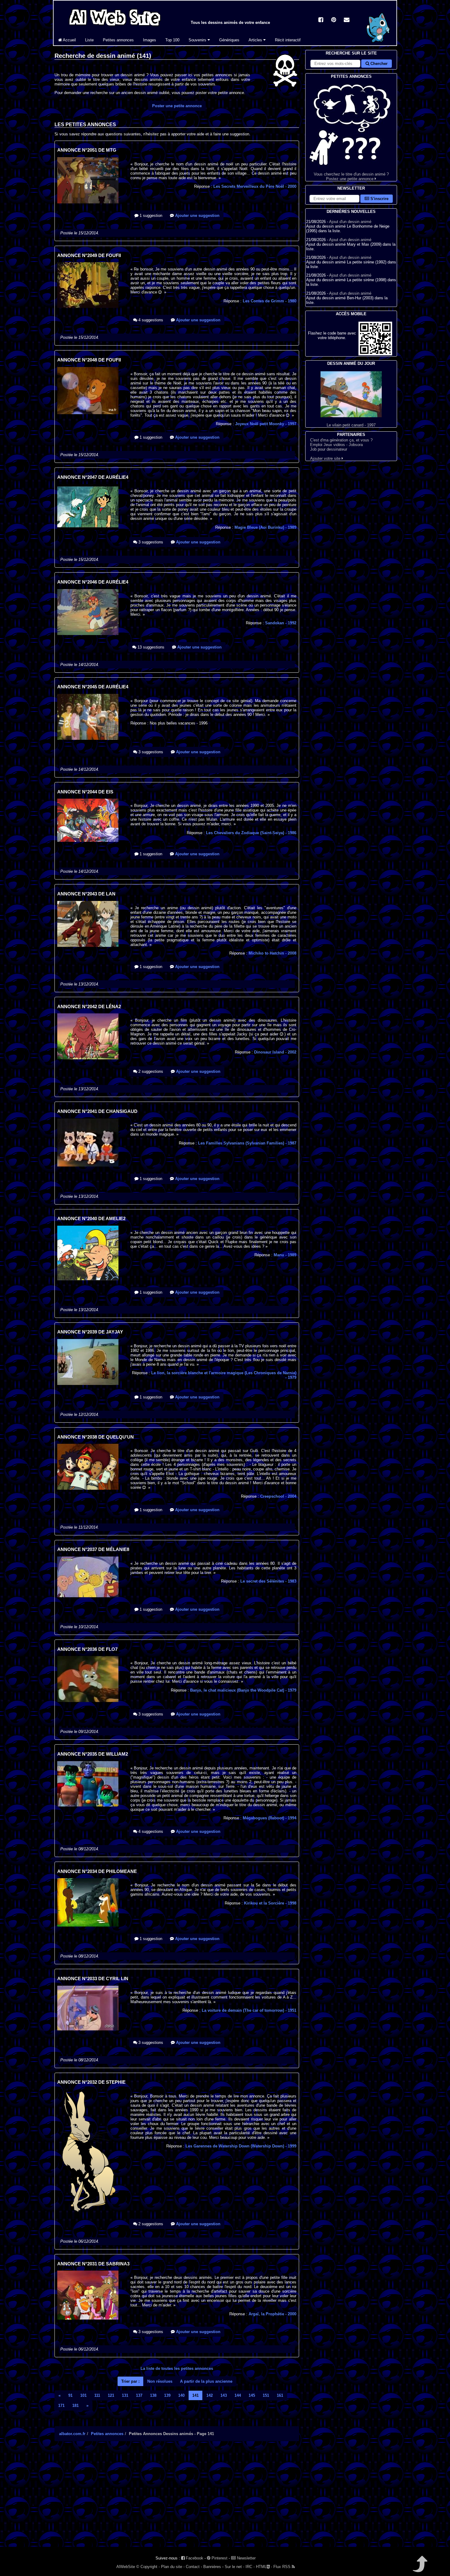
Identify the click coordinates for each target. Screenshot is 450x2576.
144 (238, 2395)
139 (167, 2395)
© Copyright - (148, 2567)
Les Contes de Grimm (270, 301)
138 (153, 2395)
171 (61, 2406)
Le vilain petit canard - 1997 (351, 425)
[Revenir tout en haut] (420, 2568)
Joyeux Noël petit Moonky (266, 424)
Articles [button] (256, 40)
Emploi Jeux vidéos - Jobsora (336, 445)
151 (266, 2395)
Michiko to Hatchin (272, 953)
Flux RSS (283, 2567)
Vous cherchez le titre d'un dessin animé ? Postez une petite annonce (351, 176)
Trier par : (130, 2381)
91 (70, 2395)
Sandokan (281, 623)
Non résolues (160, 2381)
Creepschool (278, 1496)
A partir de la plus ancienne (206, 2381)
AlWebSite (126, 2567)
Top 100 (172, 40)
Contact (193, 2567)
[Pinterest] (334, 20)
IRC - (250, 2567)
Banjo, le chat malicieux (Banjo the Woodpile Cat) (243, 1690)
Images (150, 40)
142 (210, 2395)
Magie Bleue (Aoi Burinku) (265, 527)
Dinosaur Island (275, 1052)
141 (195, 2395)
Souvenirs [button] (198, 40)
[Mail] (347, 20)
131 (125, 2395)
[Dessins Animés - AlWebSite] (378, 44)
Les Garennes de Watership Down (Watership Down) (241, 2146)
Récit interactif (288, 40)
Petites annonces (118, 40)
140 (181, 2395)
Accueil (69, 40)
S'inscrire (379, 199)
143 (224, 2395)
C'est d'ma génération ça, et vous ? (341, 440)
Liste (89, 40)
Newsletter (246, 2558)
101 (83, 2395)
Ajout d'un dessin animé (350, 222)
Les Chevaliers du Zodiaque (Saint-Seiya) (251, 833)
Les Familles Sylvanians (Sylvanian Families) (247, 1143)
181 (75, 2406)
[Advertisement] (177, 2499)
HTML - (264, 2567)
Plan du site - (173, 2567)
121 (111, 2395)
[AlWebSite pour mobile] (375, 354)
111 (97, 2395)
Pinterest (219, 2558)
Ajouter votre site (326, 458)
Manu (285, 1255)
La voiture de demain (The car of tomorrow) (249, 2010)
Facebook (194, 2558)
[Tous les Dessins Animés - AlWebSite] (115, 27)
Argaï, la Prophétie (272, 2314)
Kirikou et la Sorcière (270, 1903)
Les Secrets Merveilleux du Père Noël (255, 186)
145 (252, 2395)
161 (280, 2395)
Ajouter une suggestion (197, 216)
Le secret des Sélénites (268, 1581)
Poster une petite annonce (177, 106)
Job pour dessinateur (329, 449)
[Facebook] (321, 20)
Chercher (378, 64)
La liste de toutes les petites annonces (177, 2368)
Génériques (229, 40)
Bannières (212, 2567)
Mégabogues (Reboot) (270, 1818)
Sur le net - (234, 2567)
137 (139, 2395)
